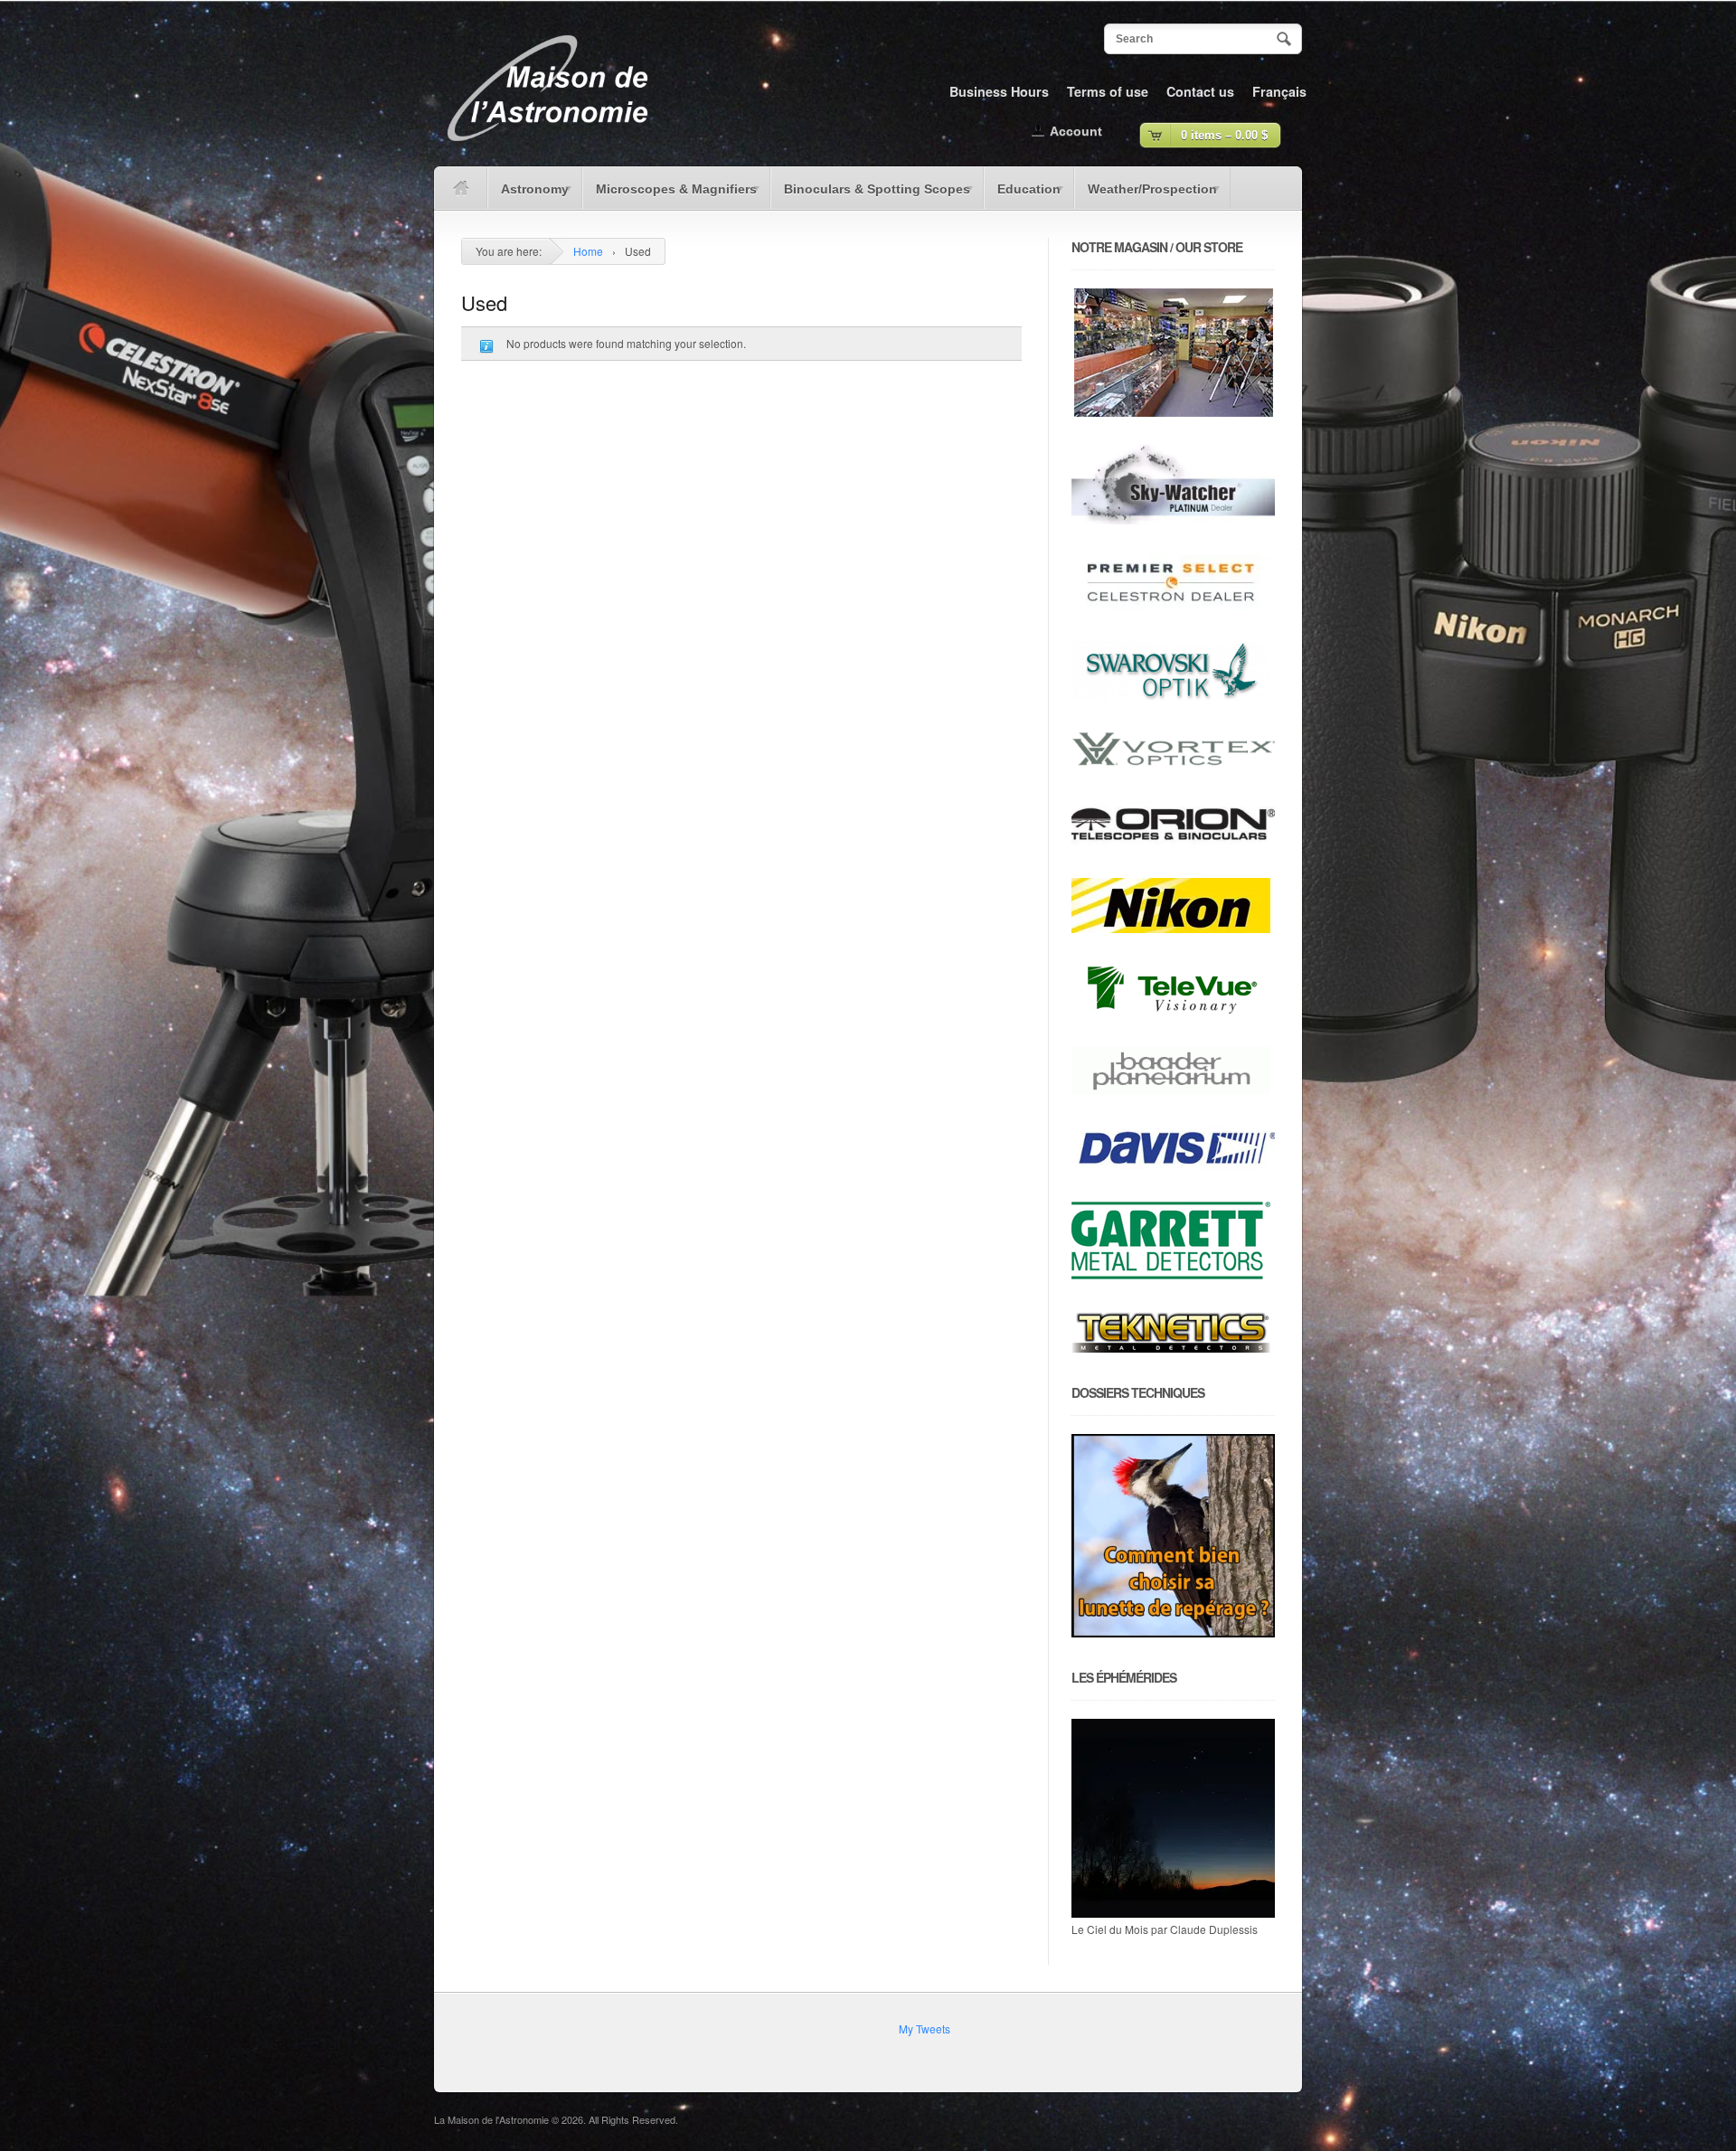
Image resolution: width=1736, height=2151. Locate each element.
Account (1076, 131)
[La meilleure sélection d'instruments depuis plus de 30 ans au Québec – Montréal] (547, 148)
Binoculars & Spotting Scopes (870, 195)
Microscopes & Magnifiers (670, 195)
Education (1022, 195)
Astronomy (528, 195)
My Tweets (925, 2028)
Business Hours (999, 91)
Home (588, 251)
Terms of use (1108, 91)
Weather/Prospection (1146, 195)
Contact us (1200, 91)
